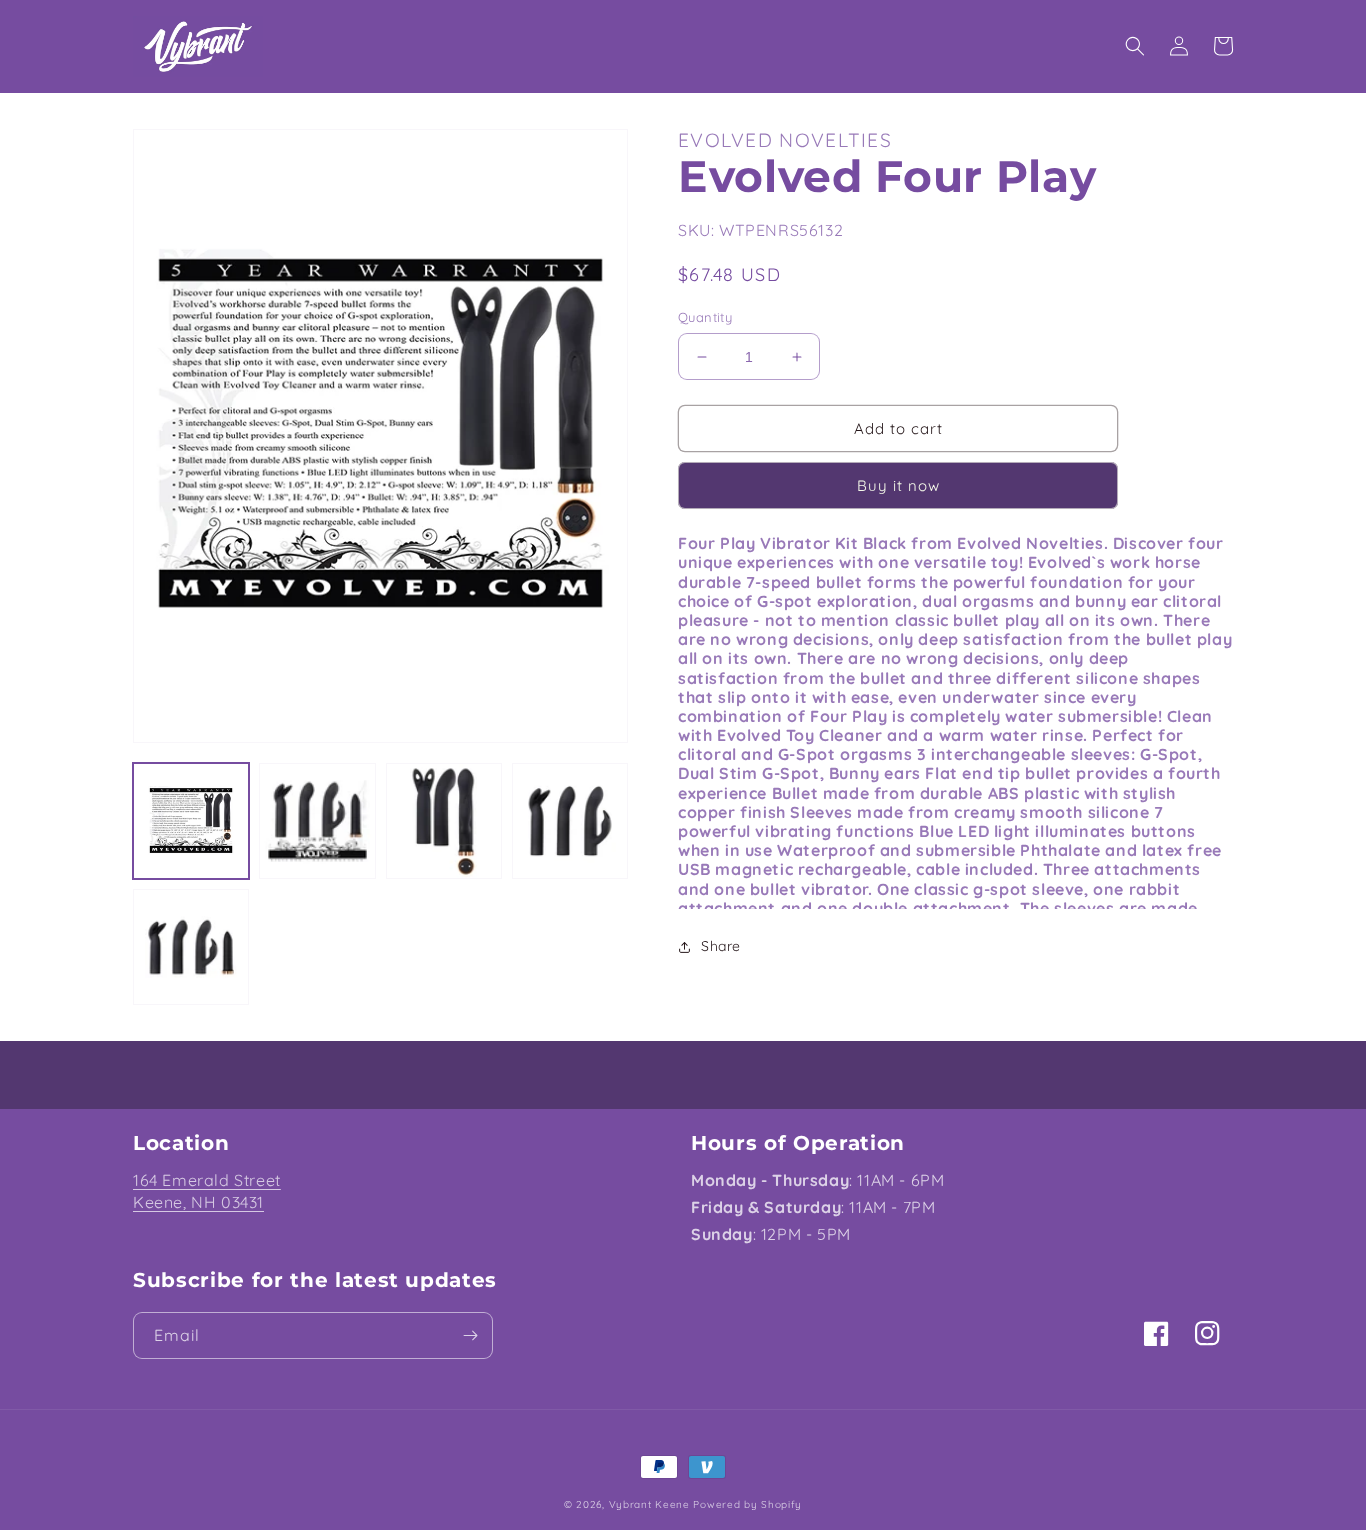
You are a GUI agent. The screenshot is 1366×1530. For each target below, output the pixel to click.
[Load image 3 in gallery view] (444, 821)
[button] (1135, 46)
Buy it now (898, 485)
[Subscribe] (470, 1335)
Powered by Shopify (747, 1504)
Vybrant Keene (649, 1504)
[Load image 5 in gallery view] (191, 947)
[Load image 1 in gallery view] (191, 821)
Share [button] (721, 946)
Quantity (705, 317)
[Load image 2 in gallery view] (317, 821)
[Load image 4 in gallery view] (570, 821)
